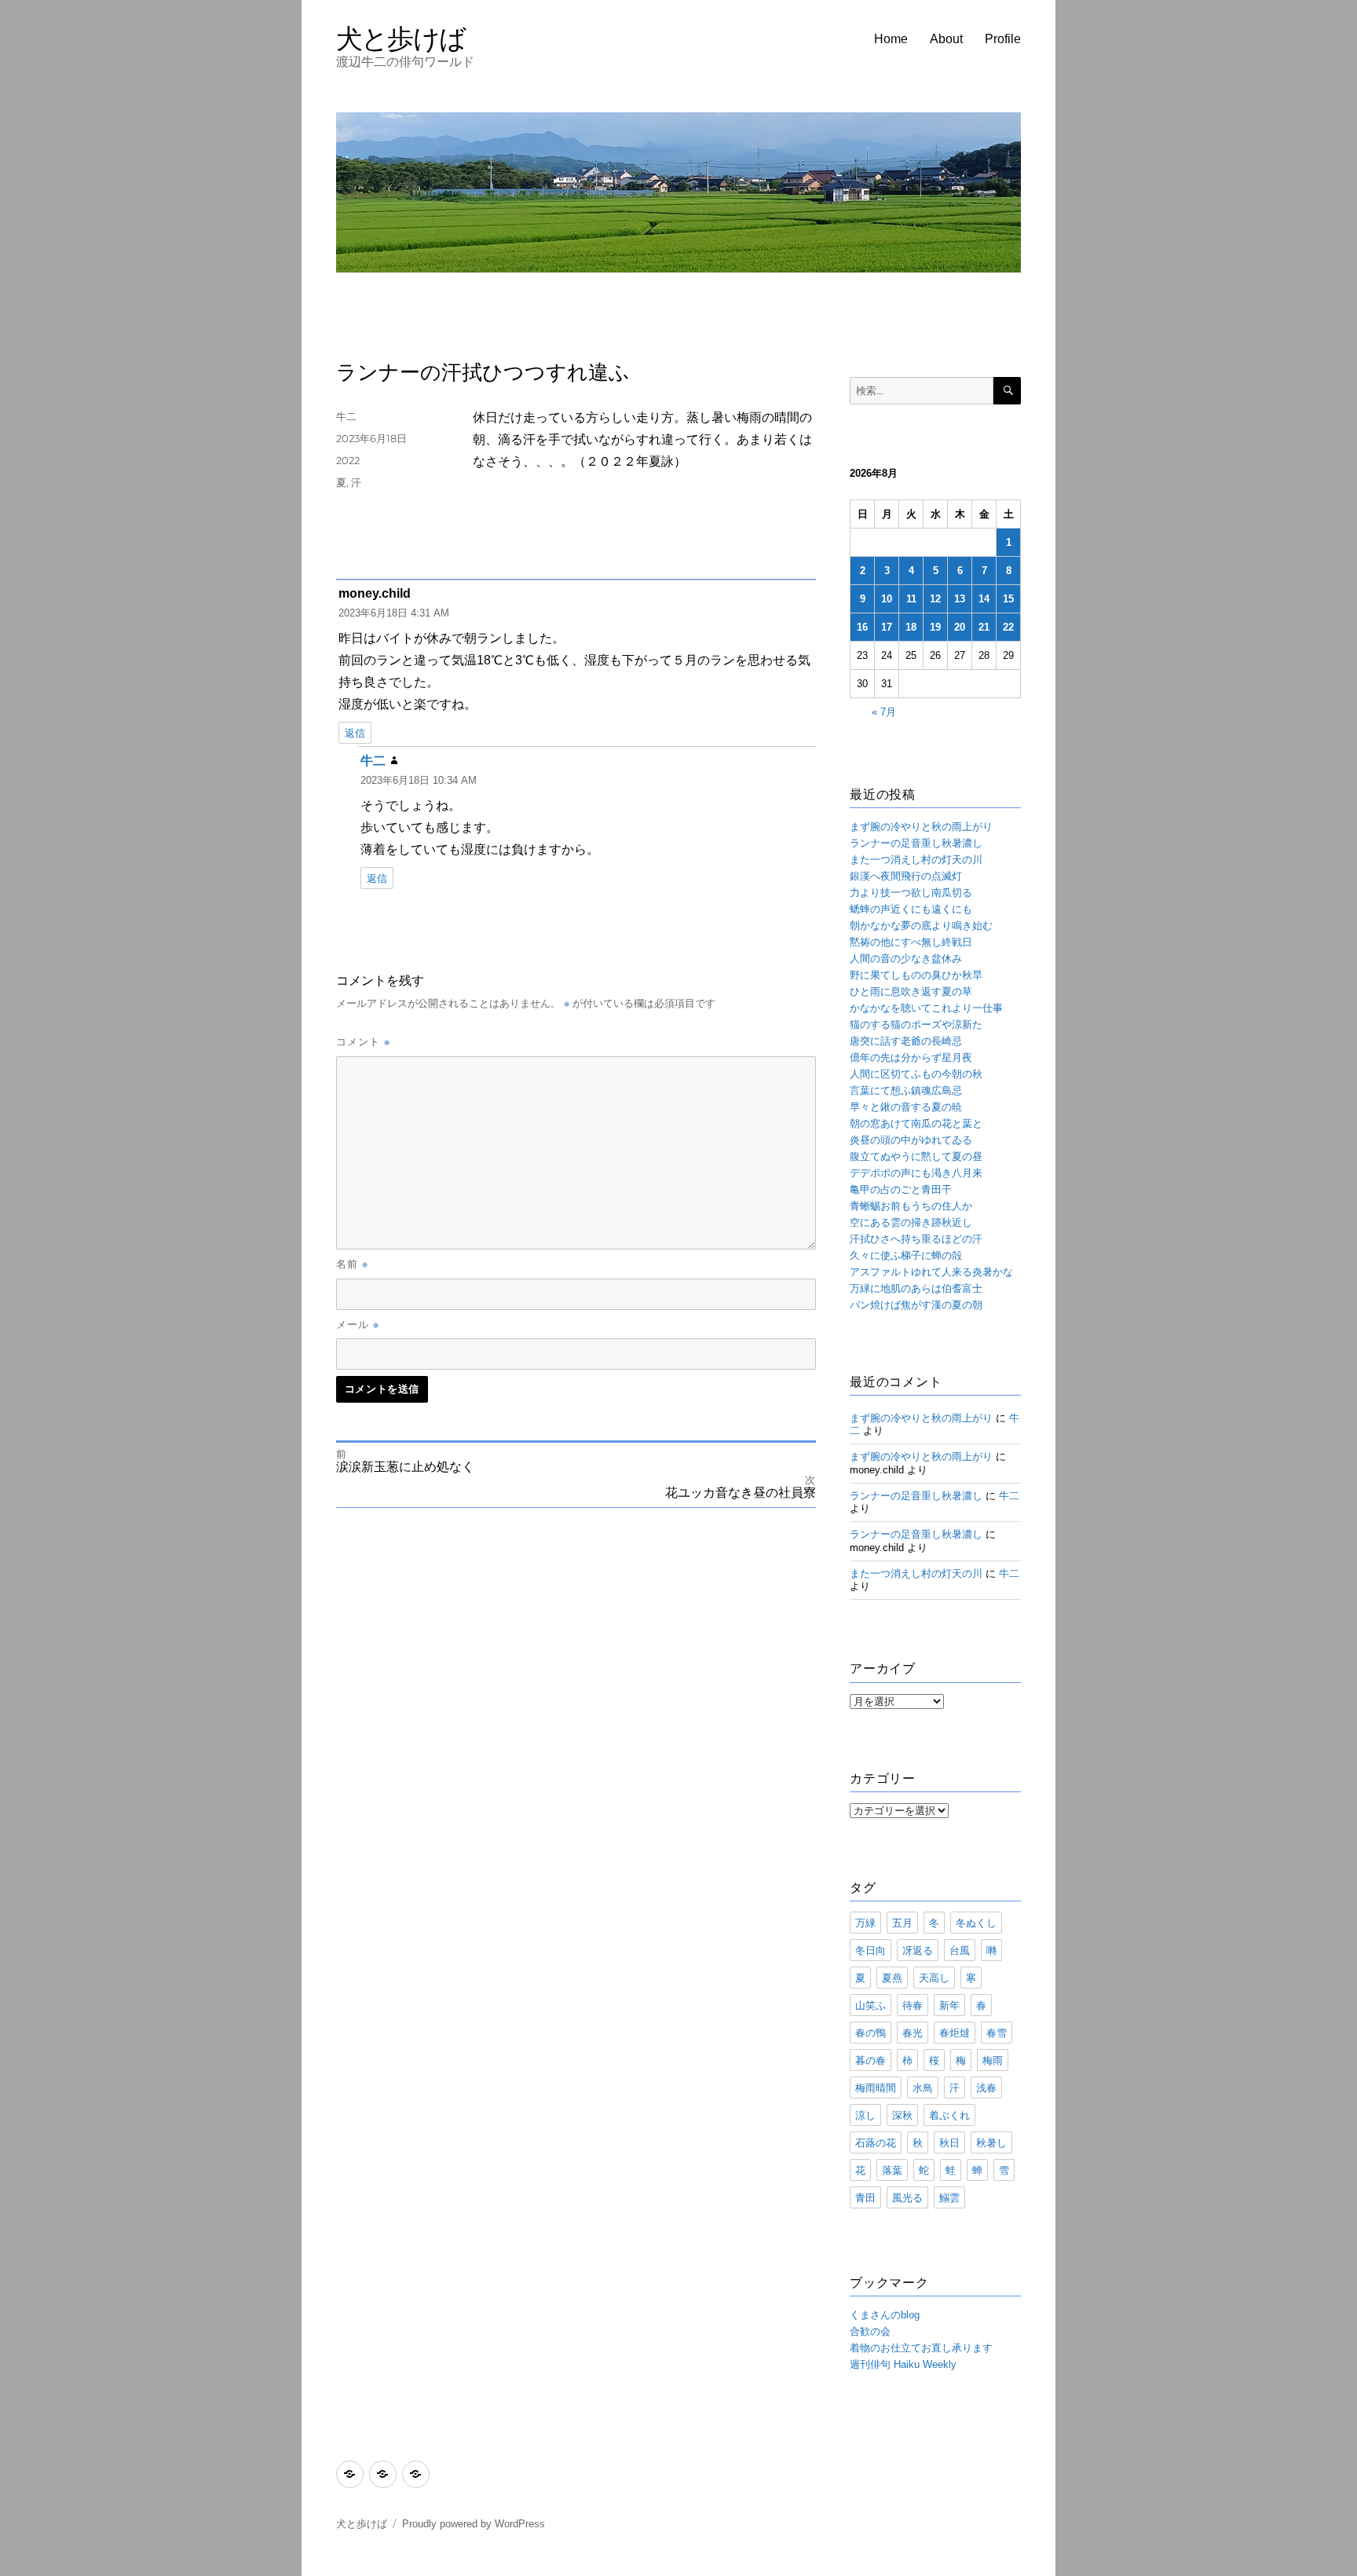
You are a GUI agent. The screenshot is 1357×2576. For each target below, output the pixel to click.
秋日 (949, 2142)
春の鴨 (871, 2033)
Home (891, 39)
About (946, 39)
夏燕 (892, 1978)
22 (1008, 627)
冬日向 (871, 1950)
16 (862, 627)
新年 (949, 2005)
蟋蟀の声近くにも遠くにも (911, 909)
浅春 (986, 2088)
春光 (913, 2033)
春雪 (997, 2033)
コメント (363, 1041)
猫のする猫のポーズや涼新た (916, 1025)
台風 (960, 1950)
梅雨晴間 (876, 2088)
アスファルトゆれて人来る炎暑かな (931, 1272)
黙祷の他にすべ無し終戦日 (911, 942)
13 (960, 599)
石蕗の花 (876, 2142)
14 (984, 599)
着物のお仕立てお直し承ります (921, 2348)
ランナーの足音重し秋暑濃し (916, 843)
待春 (913, 2005)
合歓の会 (870, 2331)
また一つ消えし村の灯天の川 (916, 860)
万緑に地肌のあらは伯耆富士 (916, 1288)
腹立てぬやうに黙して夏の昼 (916, 1156)
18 (911, 627)
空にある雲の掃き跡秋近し (911, 1222)
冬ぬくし (976, 1923)
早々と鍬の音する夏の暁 (906, 1107)
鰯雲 (949, 2197)
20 (960, 627)
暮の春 (871, 2060)
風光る (907, 2197)
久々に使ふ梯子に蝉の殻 (906, 1255)
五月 (902, 1923)
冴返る (918, 1950)
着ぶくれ (949, 2115)
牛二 (346, 416)
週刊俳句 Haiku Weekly (903, 2364)
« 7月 (884, 712)
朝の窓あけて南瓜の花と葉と (916, 1123)
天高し (934, 1978)
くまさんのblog (885, 2315)
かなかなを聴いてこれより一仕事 (926, 1008)
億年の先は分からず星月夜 (911, 1057)
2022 (348, 460)
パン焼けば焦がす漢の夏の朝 (916, 1305)
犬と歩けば (401, 38)
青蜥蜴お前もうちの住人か (911, 1206)
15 (1008, 599)
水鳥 (923, 2088)
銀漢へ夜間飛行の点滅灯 (906, 876)
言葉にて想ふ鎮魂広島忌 (906, 1090)
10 (887, 599)
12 (935, 599)
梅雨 (993, 2060)
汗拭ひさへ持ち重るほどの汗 (916, 1239)
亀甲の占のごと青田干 (901, 1189)
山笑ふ (871, 2005)
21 (984, 627)
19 (935, 627)
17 (887, 627)
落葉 (892, 2170)
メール (358, 1324)
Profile (1003, 39)
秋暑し (991, 2142)
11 (911, 599)
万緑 (865, 1923)
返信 (355, 733)
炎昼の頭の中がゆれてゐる (911, 1140)
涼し (865, 2115)
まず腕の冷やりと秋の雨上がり (921, 827)
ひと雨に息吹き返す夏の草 (911, 992)
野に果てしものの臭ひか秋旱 (916, 975)
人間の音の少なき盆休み (906, 959)
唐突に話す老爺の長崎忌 (906, 1041)
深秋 (902, 2115)
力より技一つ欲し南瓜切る (911, 893)
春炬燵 (955, 2033)
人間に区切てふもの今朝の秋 (916, 1074)
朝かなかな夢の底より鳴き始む (921, 926)
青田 (865, 2197)
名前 (352, 1264)
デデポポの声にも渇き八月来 (916, 1173)
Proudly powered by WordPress (474, 2524)
